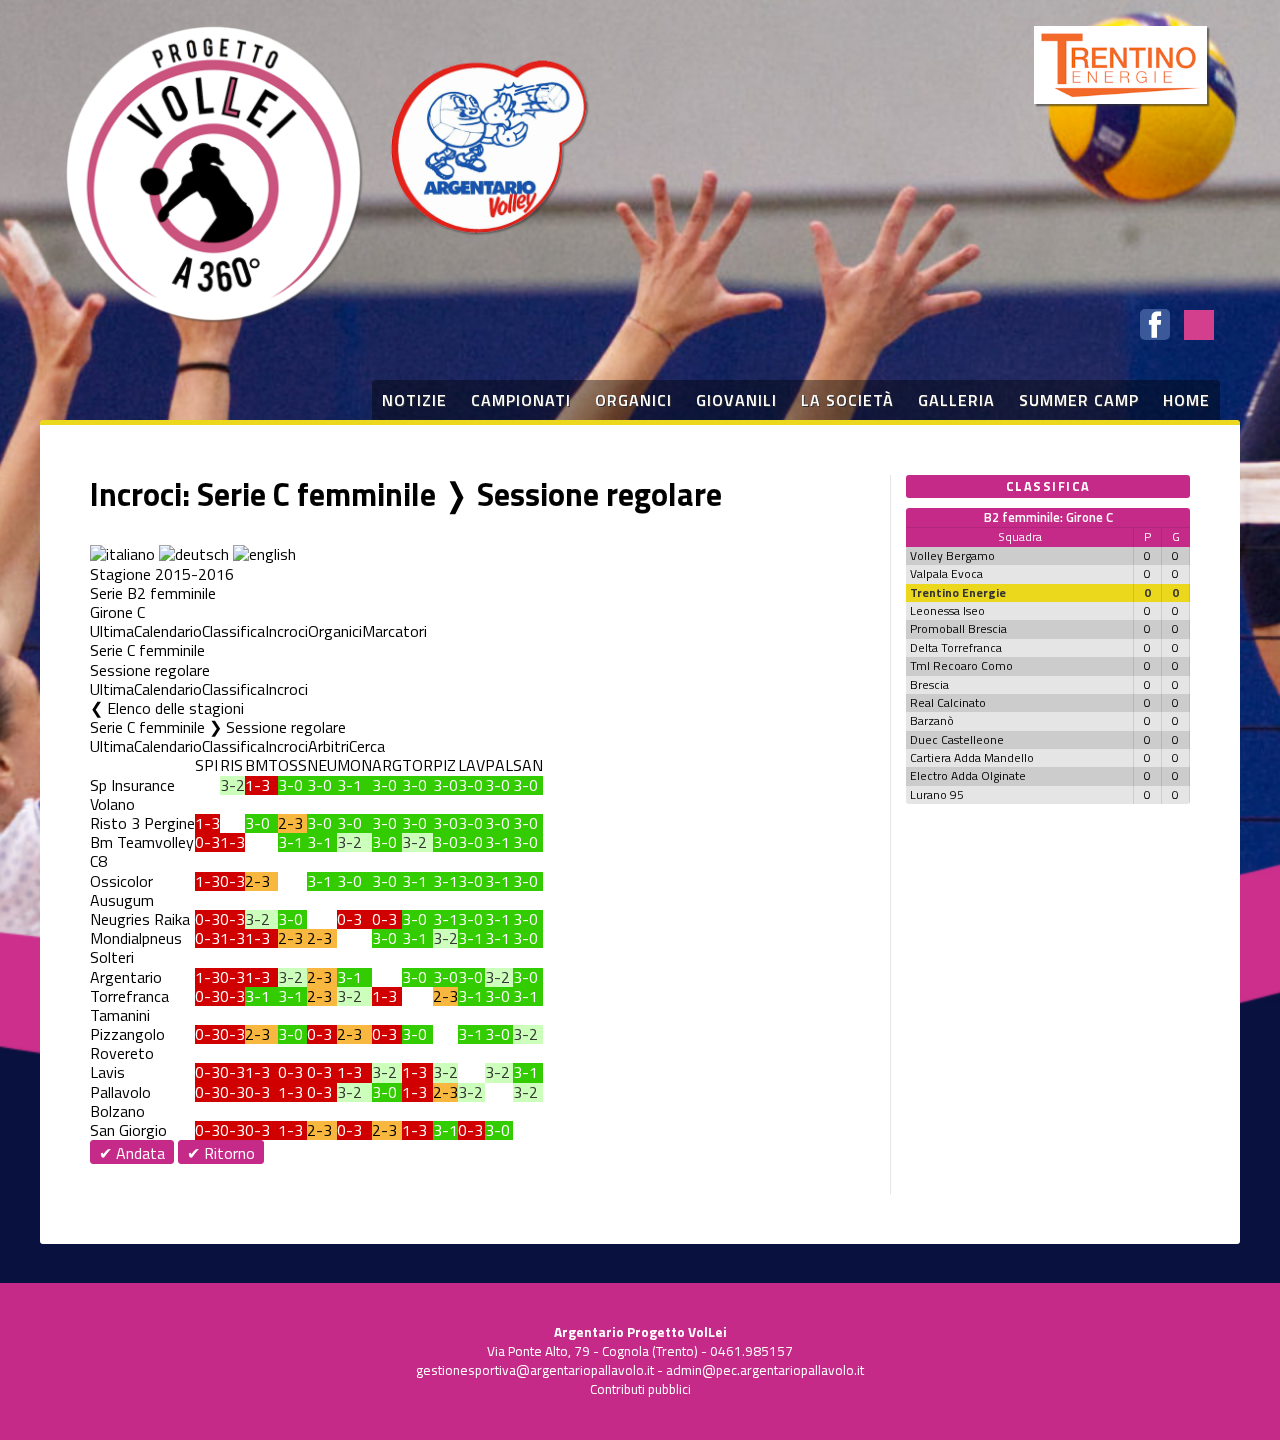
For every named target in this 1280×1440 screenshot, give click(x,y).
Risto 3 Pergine (142, 823)
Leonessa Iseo (947, 610)
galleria (956, 400)
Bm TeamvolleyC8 (142, 851)
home (1186, 400)
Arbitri (328, 746)
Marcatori (394, 631)
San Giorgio (128, 1130)
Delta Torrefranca (956, 647)
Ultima (112, 631)
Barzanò (932, 720)
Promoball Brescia (958, 628)
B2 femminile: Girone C (1048, 517)
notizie (414, 400)
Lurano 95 (937, 794)
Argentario (126, 977)
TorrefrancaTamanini (129, 1005)
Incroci (286, 631)
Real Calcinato (948, 702)
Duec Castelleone (957, 739)
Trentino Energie (958, 592)
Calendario (168, 631)
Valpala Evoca (946, 573)
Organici (335, 631)
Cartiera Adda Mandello (972, 757)
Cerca (367, 746)
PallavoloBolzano (120, 1101)
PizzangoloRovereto (127, 1043)
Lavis (107, 1072)
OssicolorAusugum (122, 890)
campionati (521, 400)
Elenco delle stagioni (175, 708)
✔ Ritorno (221, 1152)
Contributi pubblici (640, 1389)
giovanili (736, 400)
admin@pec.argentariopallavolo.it (765, 1370)
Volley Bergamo (952, 555)
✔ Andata (132, 1152)
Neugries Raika (140, 919)
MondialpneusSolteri (136, 947)
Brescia (929, 684)
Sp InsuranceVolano (132, 794)
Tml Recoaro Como (961, 665)
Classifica (233, 631)
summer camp (1079, 400)
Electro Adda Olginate (968, 775)
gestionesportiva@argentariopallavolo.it (535, 1370)
